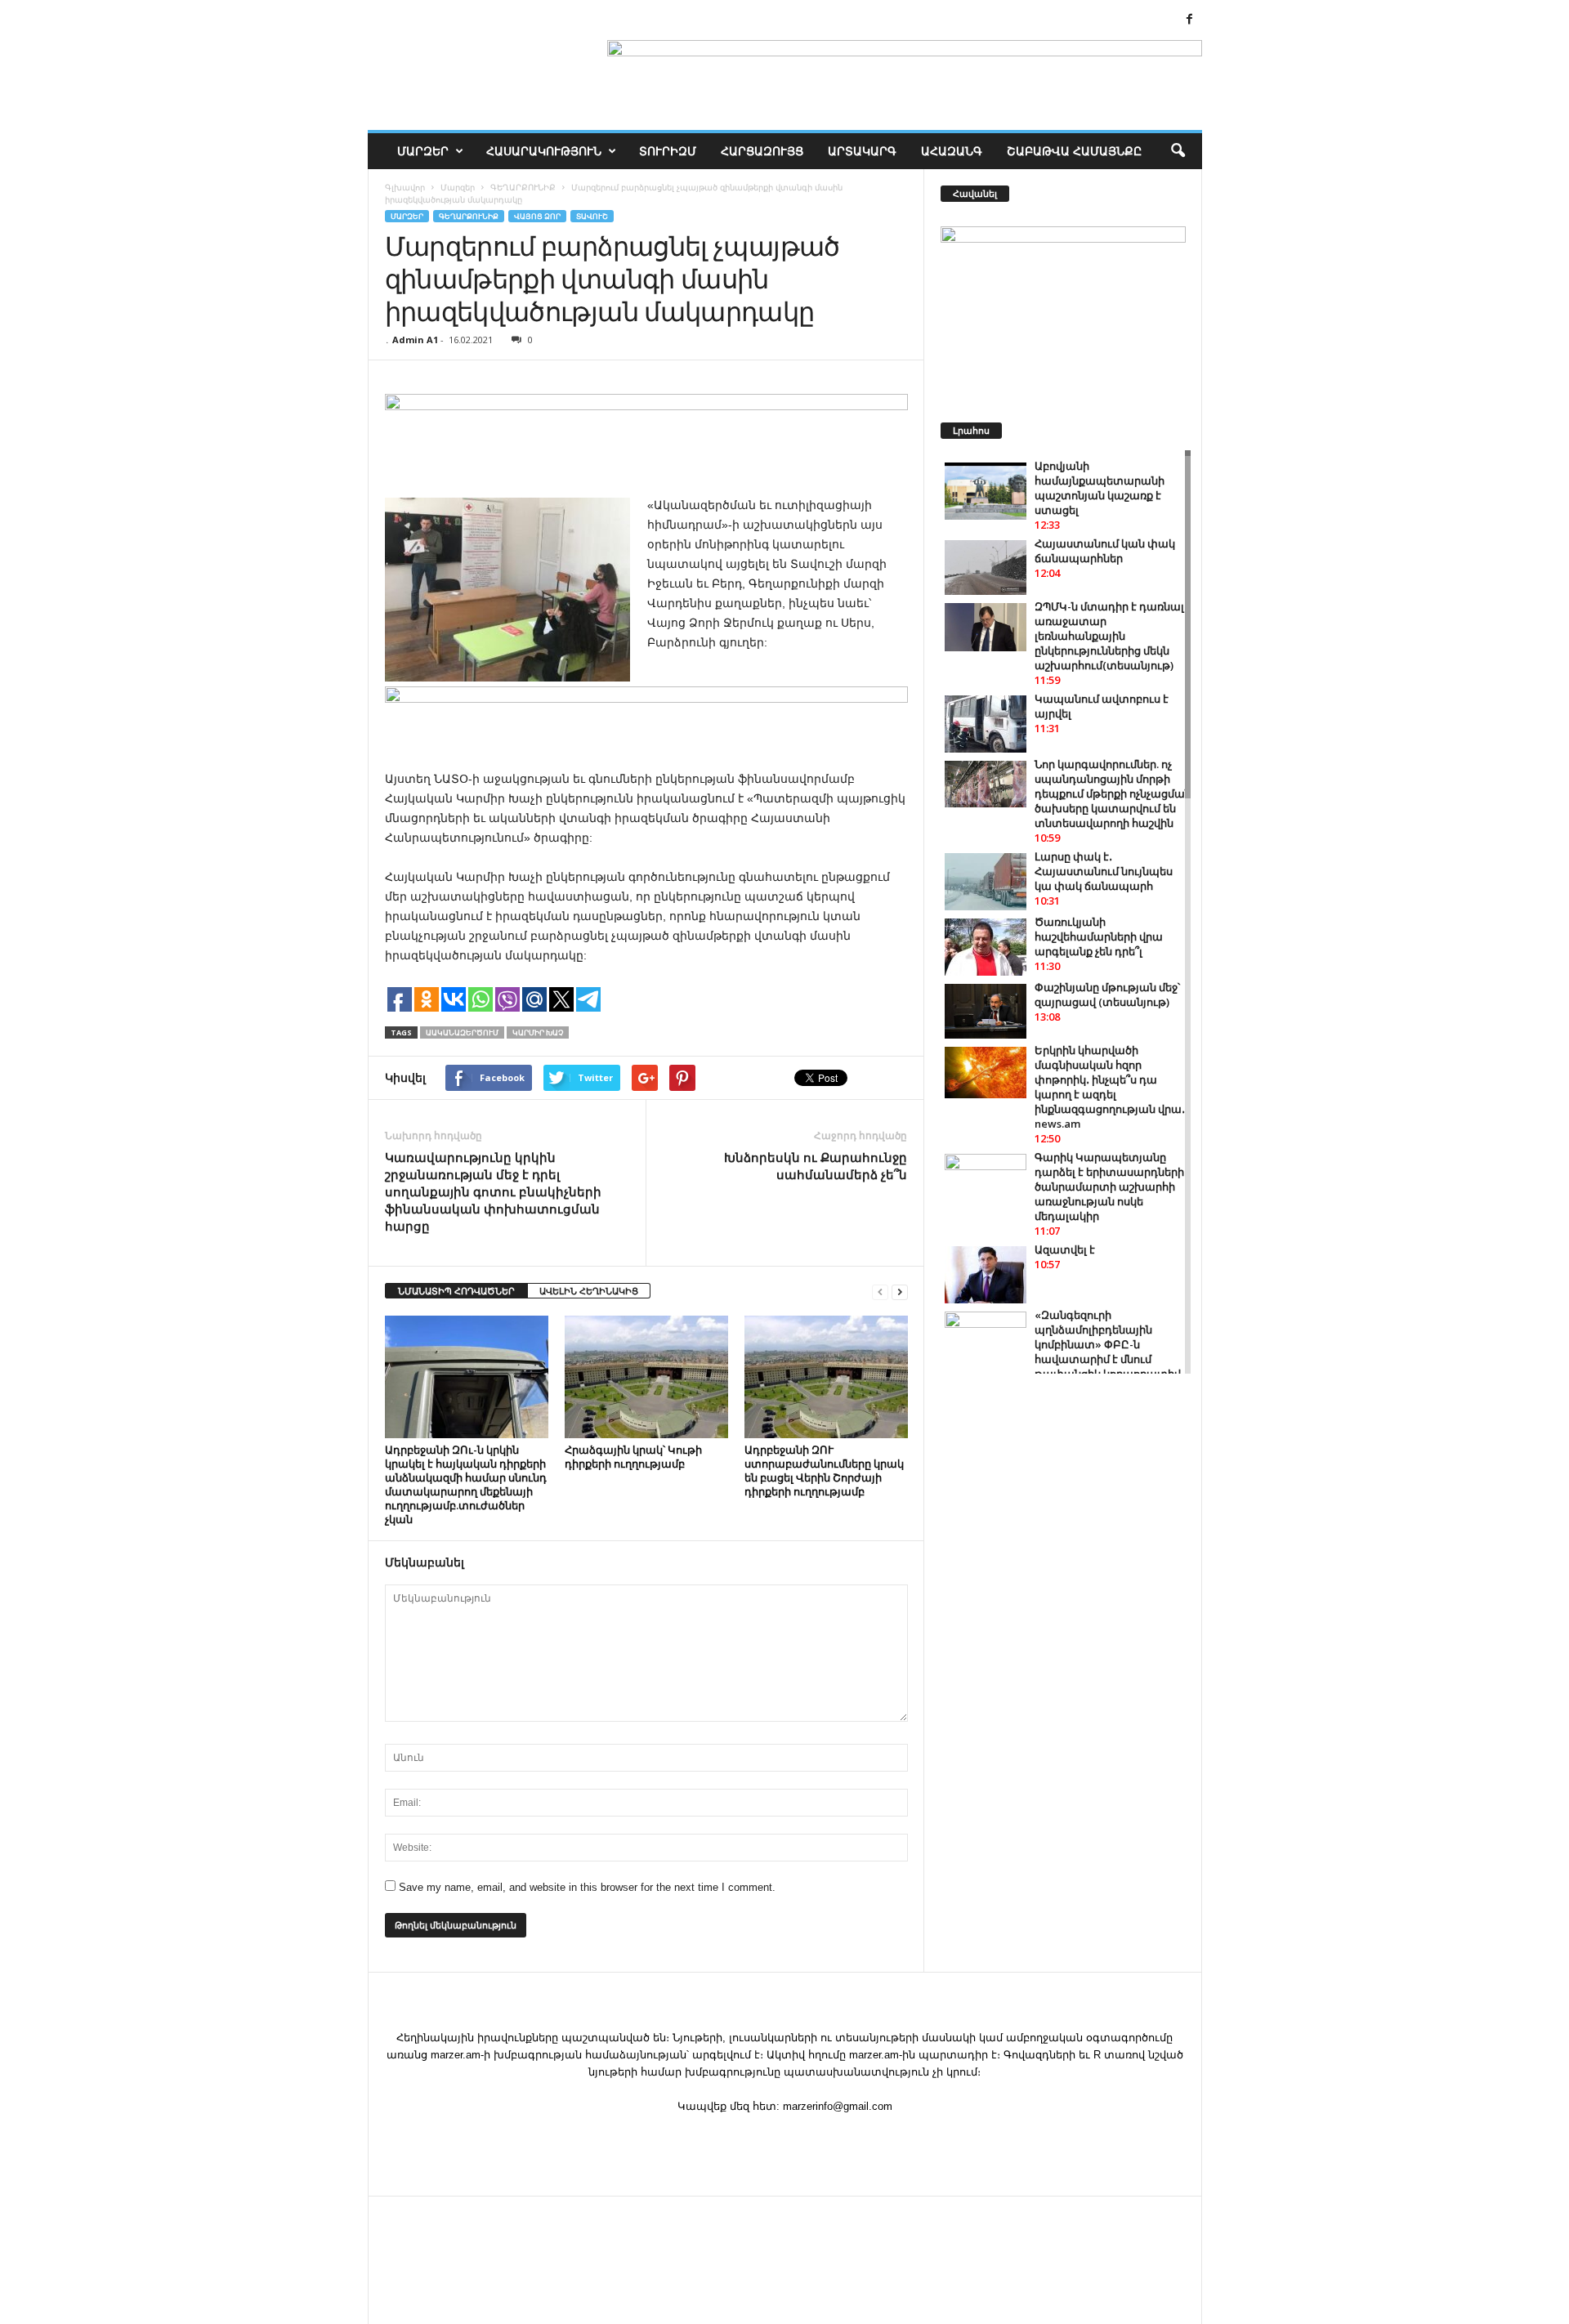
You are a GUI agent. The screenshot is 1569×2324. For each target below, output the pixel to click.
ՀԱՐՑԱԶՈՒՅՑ (762, 151)
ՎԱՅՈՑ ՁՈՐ (537, 216)
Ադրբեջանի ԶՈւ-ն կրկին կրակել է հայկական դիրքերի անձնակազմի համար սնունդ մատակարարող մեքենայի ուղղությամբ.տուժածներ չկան (466, 1484)
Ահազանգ (952, 151)
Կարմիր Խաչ (538, 1032)
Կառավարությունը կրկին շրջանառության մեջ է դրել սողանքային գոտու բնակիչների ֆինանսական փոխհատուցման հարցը (493, 1191)
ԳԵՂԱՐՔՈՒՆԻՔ (469, 216)
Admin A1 (415, 340)
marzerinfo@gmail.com (838, 2106)
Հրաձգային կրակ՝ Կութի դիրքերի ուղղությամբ (633, 1457)
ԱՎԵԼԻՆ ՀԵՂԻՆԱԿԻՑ (589, 1291)
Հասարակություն (544, 151)
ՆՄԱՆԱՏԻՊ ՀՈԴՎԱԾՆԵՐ (456, 1291)
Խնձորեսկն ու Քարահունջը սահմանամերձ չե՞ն (816, 1166)
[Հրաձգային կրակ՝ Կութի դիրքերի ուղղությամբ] (646, 1377)
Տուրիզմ (668, 151)
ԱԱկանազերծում (462, 1032)
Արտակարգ (862, 151)
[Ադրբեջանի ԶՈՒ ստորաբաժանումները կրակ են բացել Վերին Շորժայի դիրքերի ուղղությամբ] (826, 1377)
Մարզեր (423, 151)
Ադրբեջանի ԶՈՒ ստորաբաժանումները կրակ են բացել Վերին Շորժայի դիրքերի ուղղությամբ (824, 1470)
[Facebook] (1190, 20)
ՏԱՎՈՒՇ (592, 216)
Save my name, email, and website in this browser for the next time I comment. (587, 1887)
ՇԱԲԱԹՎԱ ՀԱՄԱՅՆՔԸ (1074, 151)
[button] (1178, 151)
